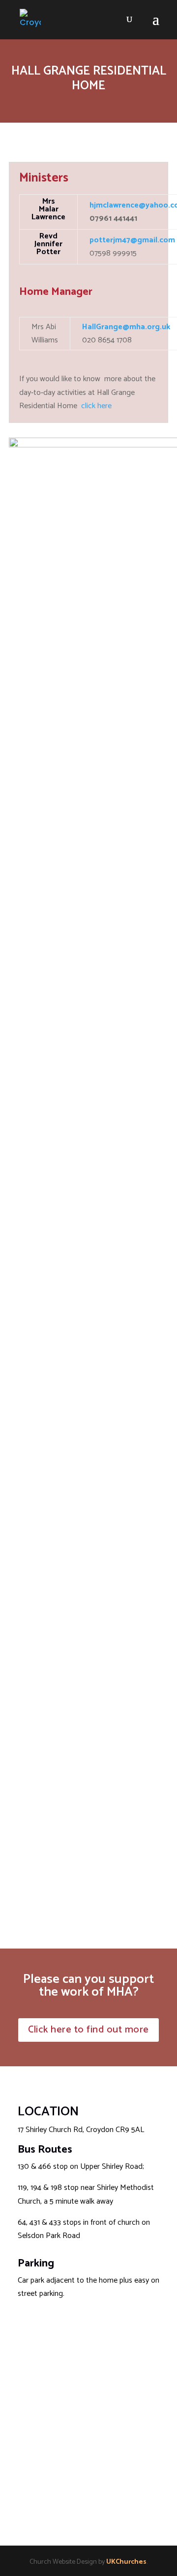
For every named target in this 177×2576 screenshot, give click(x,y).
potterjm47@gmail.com (132, 240)
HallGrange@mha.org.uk (126, 327)
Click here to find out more (88, 2030)
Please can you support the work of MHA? (88, 1986)
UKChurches (126, 2562)
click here (96, 406)
